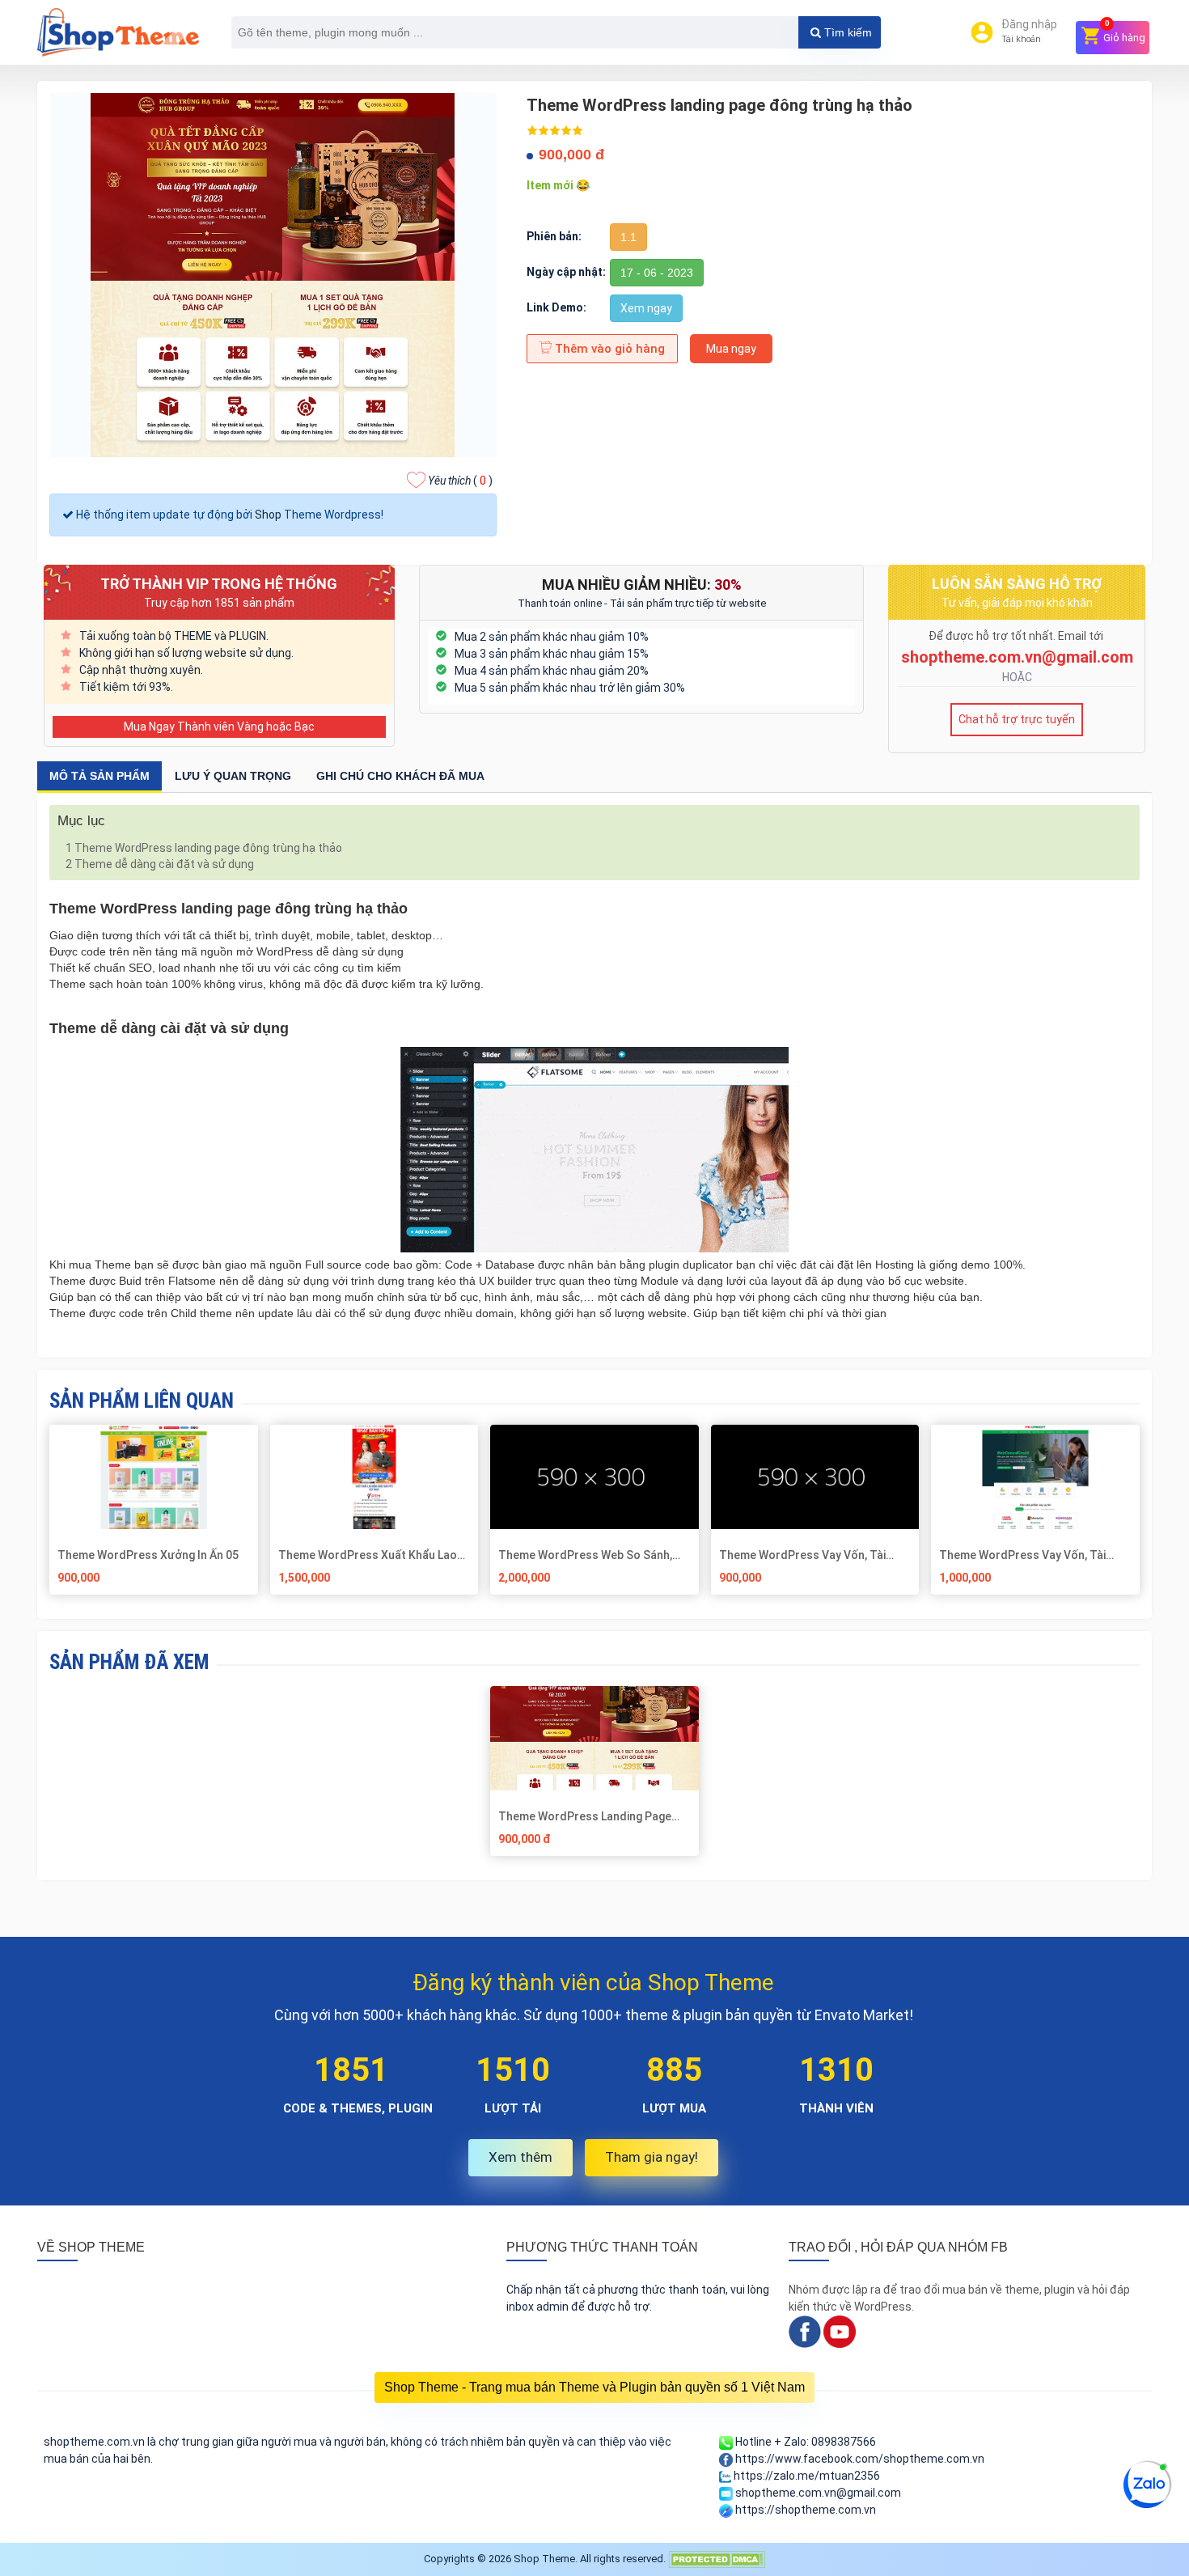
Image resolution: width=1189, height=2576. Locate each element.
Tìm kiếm (846, 32)
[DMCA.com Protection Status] (717, 2559)
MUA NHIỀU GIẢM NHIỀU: (642, 585)
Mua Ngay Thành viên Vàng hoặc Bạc (219, 727)
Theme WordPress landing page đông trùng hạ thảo (204, 848)
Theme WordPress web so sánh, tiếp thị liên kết (585, 1555)
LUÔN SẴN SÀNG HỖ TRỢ (1017, 584)
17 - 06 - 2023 (657, 273)
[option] (595, 1777)
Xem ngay (646, 308)
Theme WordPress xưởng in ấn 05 (148, 1555)
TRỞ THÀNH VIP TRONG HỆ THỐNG (219, 584)
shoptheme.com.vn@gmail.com (1017, 657)
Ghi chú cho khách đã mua (400, 776)
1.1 (628, 237)
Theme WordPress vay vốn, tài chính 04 (802, 1555)
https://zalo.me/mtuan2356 (806, 2476)
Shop (268, 515)
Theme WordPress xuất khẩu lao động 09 (368, 1555)
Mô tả (99, 776)
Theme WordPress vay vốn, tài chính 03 (1022, 1555)
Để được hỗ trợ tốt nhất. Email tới (1017, 636)
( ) (460, 481)
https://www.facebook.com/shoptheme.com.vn (859, 2459)
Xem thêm (520, 2157)
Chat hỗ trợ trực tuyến (1017, 719)
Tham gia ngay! (652, 2157)
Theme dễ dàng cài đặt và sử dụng (160, 864)
